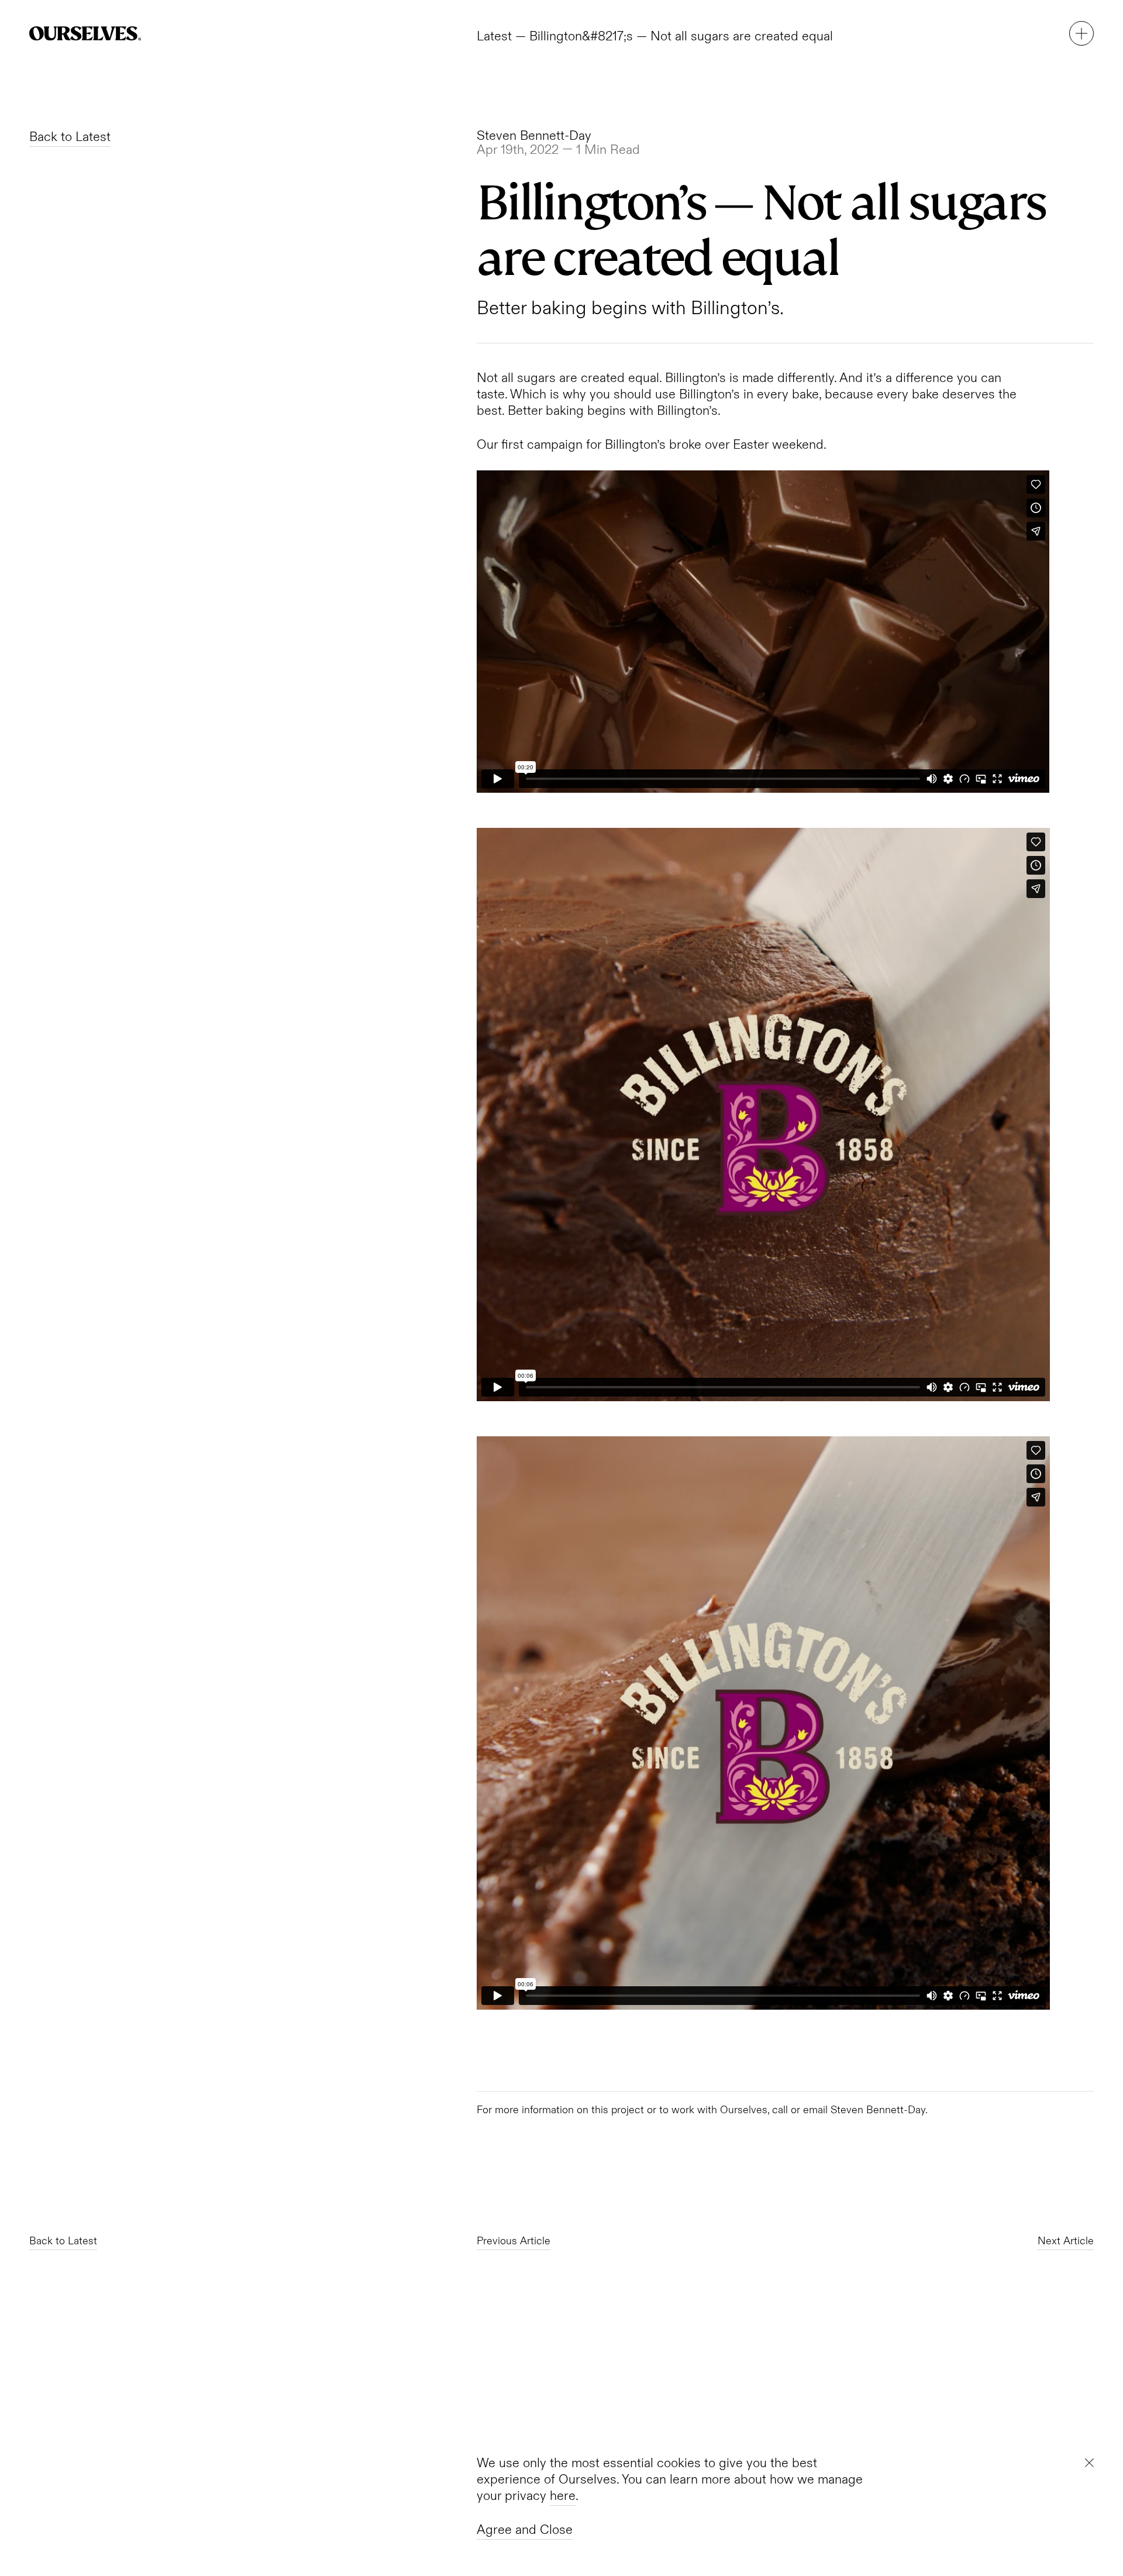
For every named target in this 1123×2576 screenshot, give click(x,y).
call (780, 2110)
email (815, 2110)
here (563, 2496)
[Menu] (1081, 33)
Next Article (1066, 2241)
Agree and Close (525, 2530)
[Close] (1089, 2463)
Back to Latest (70, 137)
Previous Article (514, 2241)
